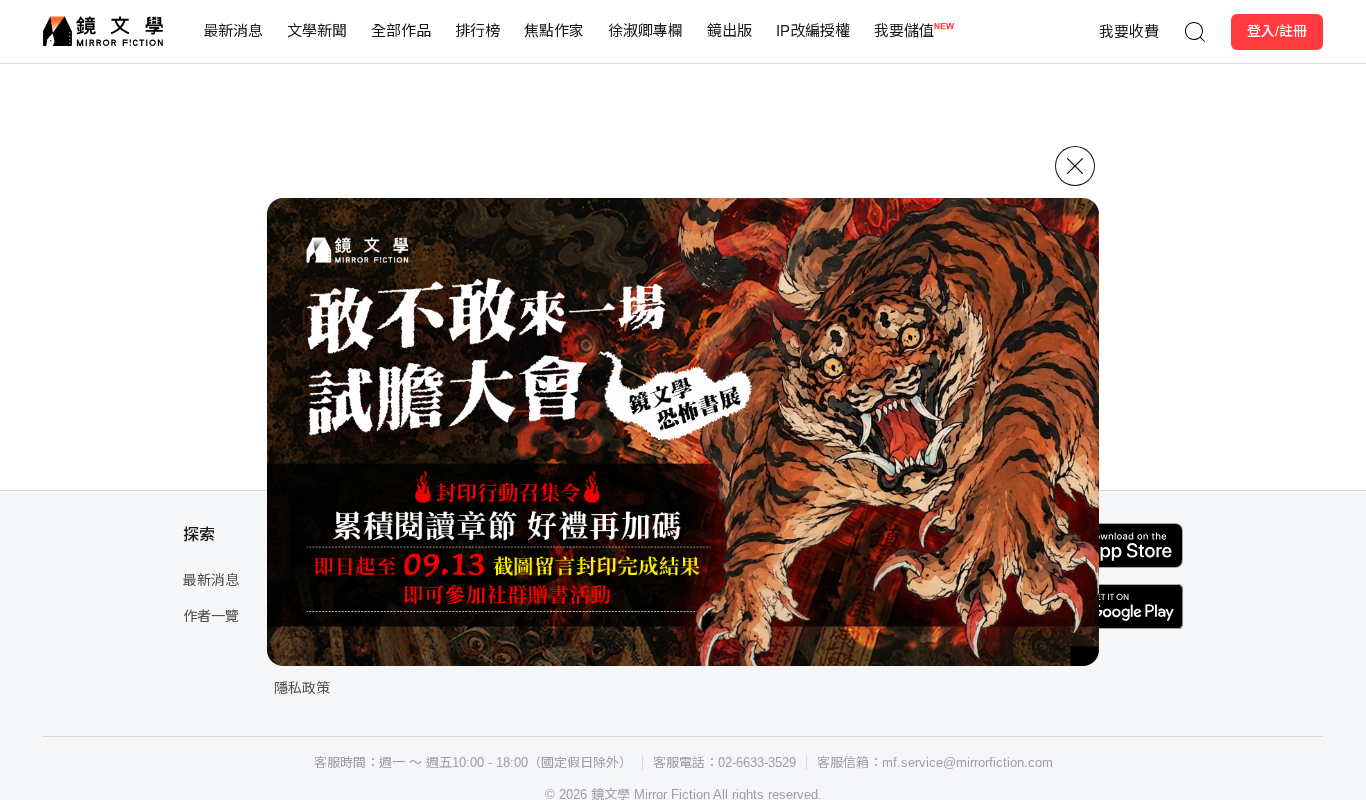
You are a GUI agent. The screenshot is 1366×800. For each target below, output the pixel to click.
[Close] (1075, 166)
